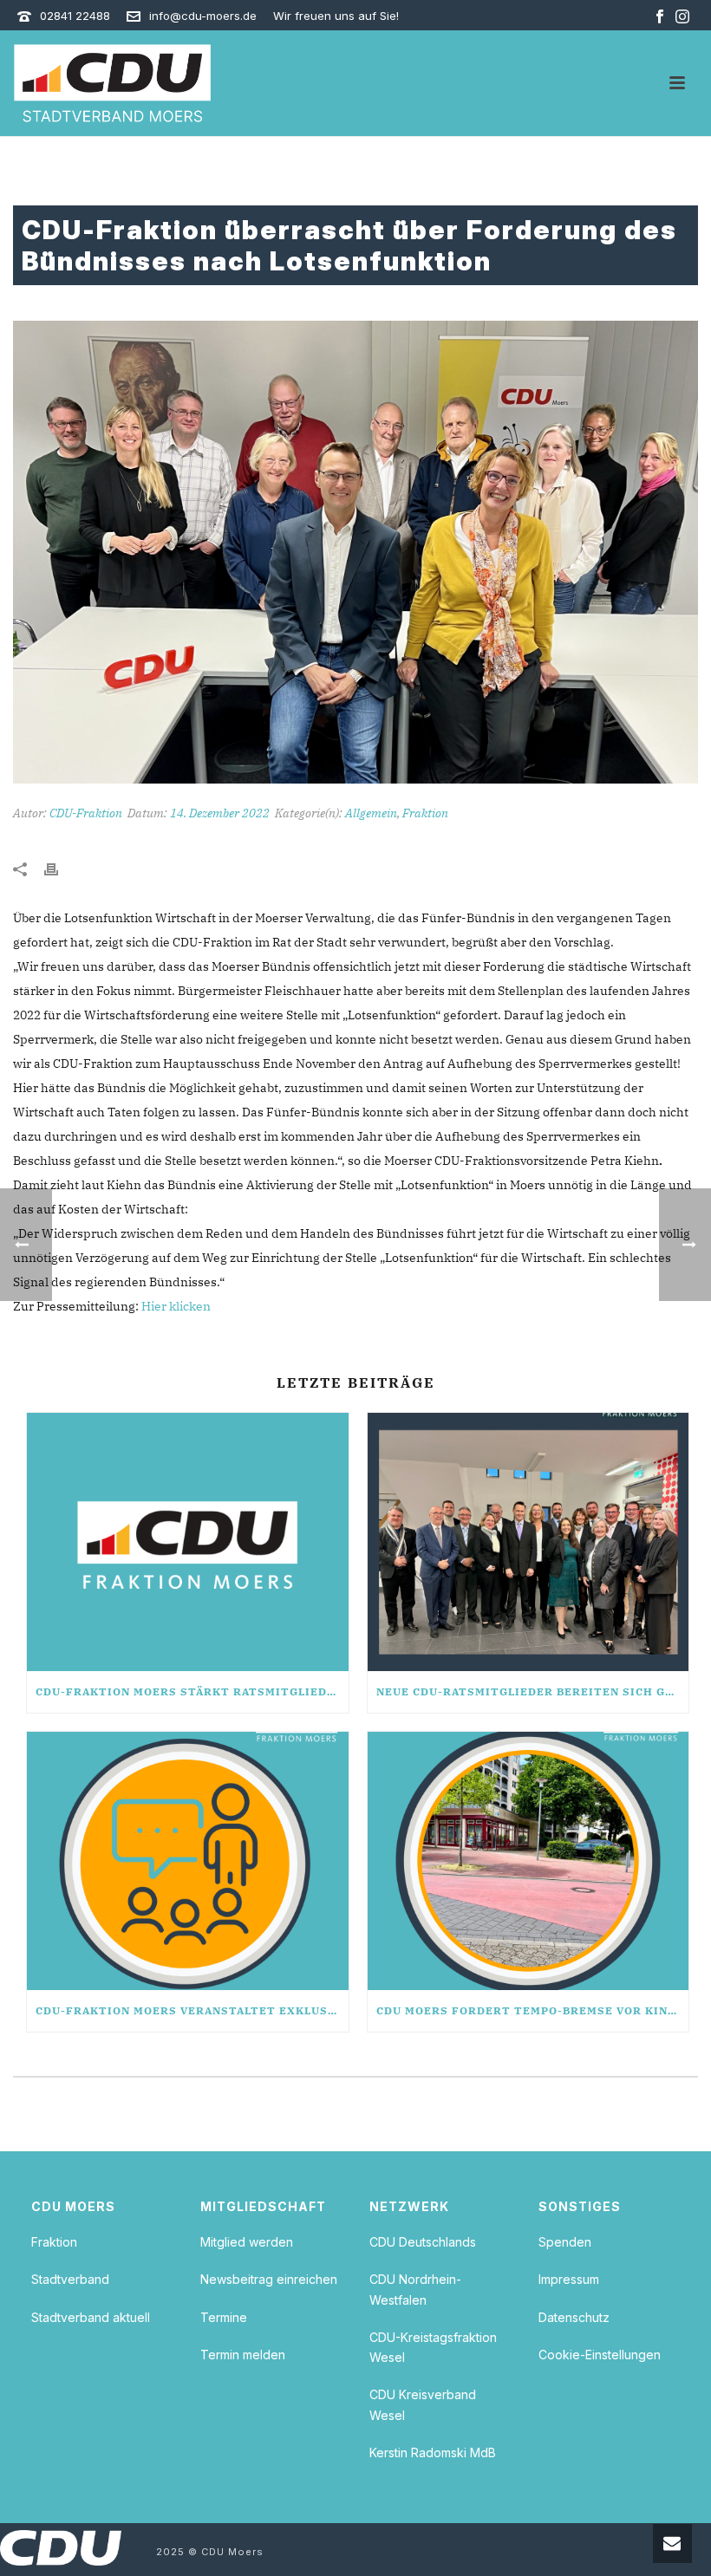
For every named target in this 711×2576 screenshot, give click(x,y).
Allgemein (371, 813)
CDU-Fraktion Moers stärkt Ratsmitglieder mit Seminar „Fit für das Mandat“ (192, 1691)
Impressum (569, 2279)
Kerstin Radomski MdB (433, 2452)
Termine (224, 2317)
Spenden (565, 2242)
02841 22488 (75, 16)
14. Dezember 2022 (220, 813)
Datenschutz (574, 2317)
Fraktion (425, 813)
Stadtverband (70, 2279)
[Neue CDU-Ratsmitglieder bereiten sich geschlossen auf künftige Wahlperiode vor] (528, 1542)
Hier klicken (176, 1306)
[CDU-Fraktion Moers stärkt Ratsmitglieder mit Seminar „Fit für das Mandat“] (188, 1542)
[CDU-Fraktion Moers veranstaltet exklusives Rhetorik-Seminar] (188, 1861)
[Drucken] (60, 868)
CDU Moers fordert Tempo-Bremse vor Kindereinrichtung (533, 2010)
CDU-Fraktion (86, 813)
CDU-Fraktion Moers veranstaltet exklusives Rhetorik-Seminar (192, 2010)
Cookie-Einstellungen (600, 2355)
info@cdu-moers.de (203, 16)
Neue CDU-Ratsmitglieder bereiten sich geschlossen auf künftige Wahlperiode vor (533, 1691)
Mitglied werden (247, 2242)
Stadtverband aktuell (91, 2317)
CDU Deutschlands (423, 2242)
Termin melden (243, 2355)
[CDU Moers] (112, 83)
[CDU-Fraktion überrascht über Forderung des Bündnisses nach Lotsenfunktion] (355, 552)
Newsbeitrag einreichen (269, 2279)
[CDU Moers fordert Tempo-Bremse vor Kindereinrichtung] (528, 1861)
